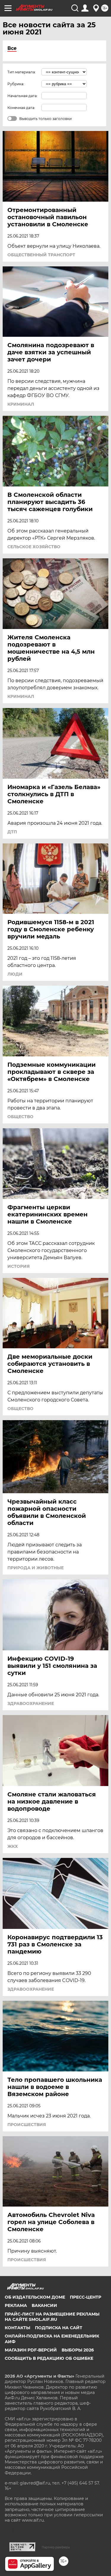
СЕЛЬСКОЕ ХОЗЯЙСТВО (34, 547)
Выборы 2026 (78, 2350)
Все (12, 48)
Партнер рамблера (56, 2547)
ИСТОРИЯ (18, 1266)
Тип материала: (22, 72)
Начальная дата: (22, 96)
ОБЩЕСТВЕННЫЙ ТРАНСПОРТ (41, 255)
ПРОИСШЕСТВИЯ (27, 2125)
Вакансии (44, 2305)
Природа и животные (36, 1568)
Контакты (17, 2328)
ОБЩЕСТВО (20, 1117)
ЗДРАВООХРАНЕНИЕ (31, 1703)
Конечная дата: (21, 108)
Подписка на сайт (59, 2328)
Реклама (16, 2305)
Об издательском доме (35, 2297)
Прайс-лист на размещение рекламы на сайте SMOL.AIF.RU (52, 2317)
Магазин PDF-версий (31, 2350)
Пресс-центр (86, 2297)
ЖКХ (13, 1846)
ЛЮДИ (15, 974)
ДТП (12, 832)
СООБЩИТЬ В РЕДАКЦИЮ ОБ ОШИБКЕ (49, 2358)
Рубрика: (16, 84)
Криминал (21, 404)
